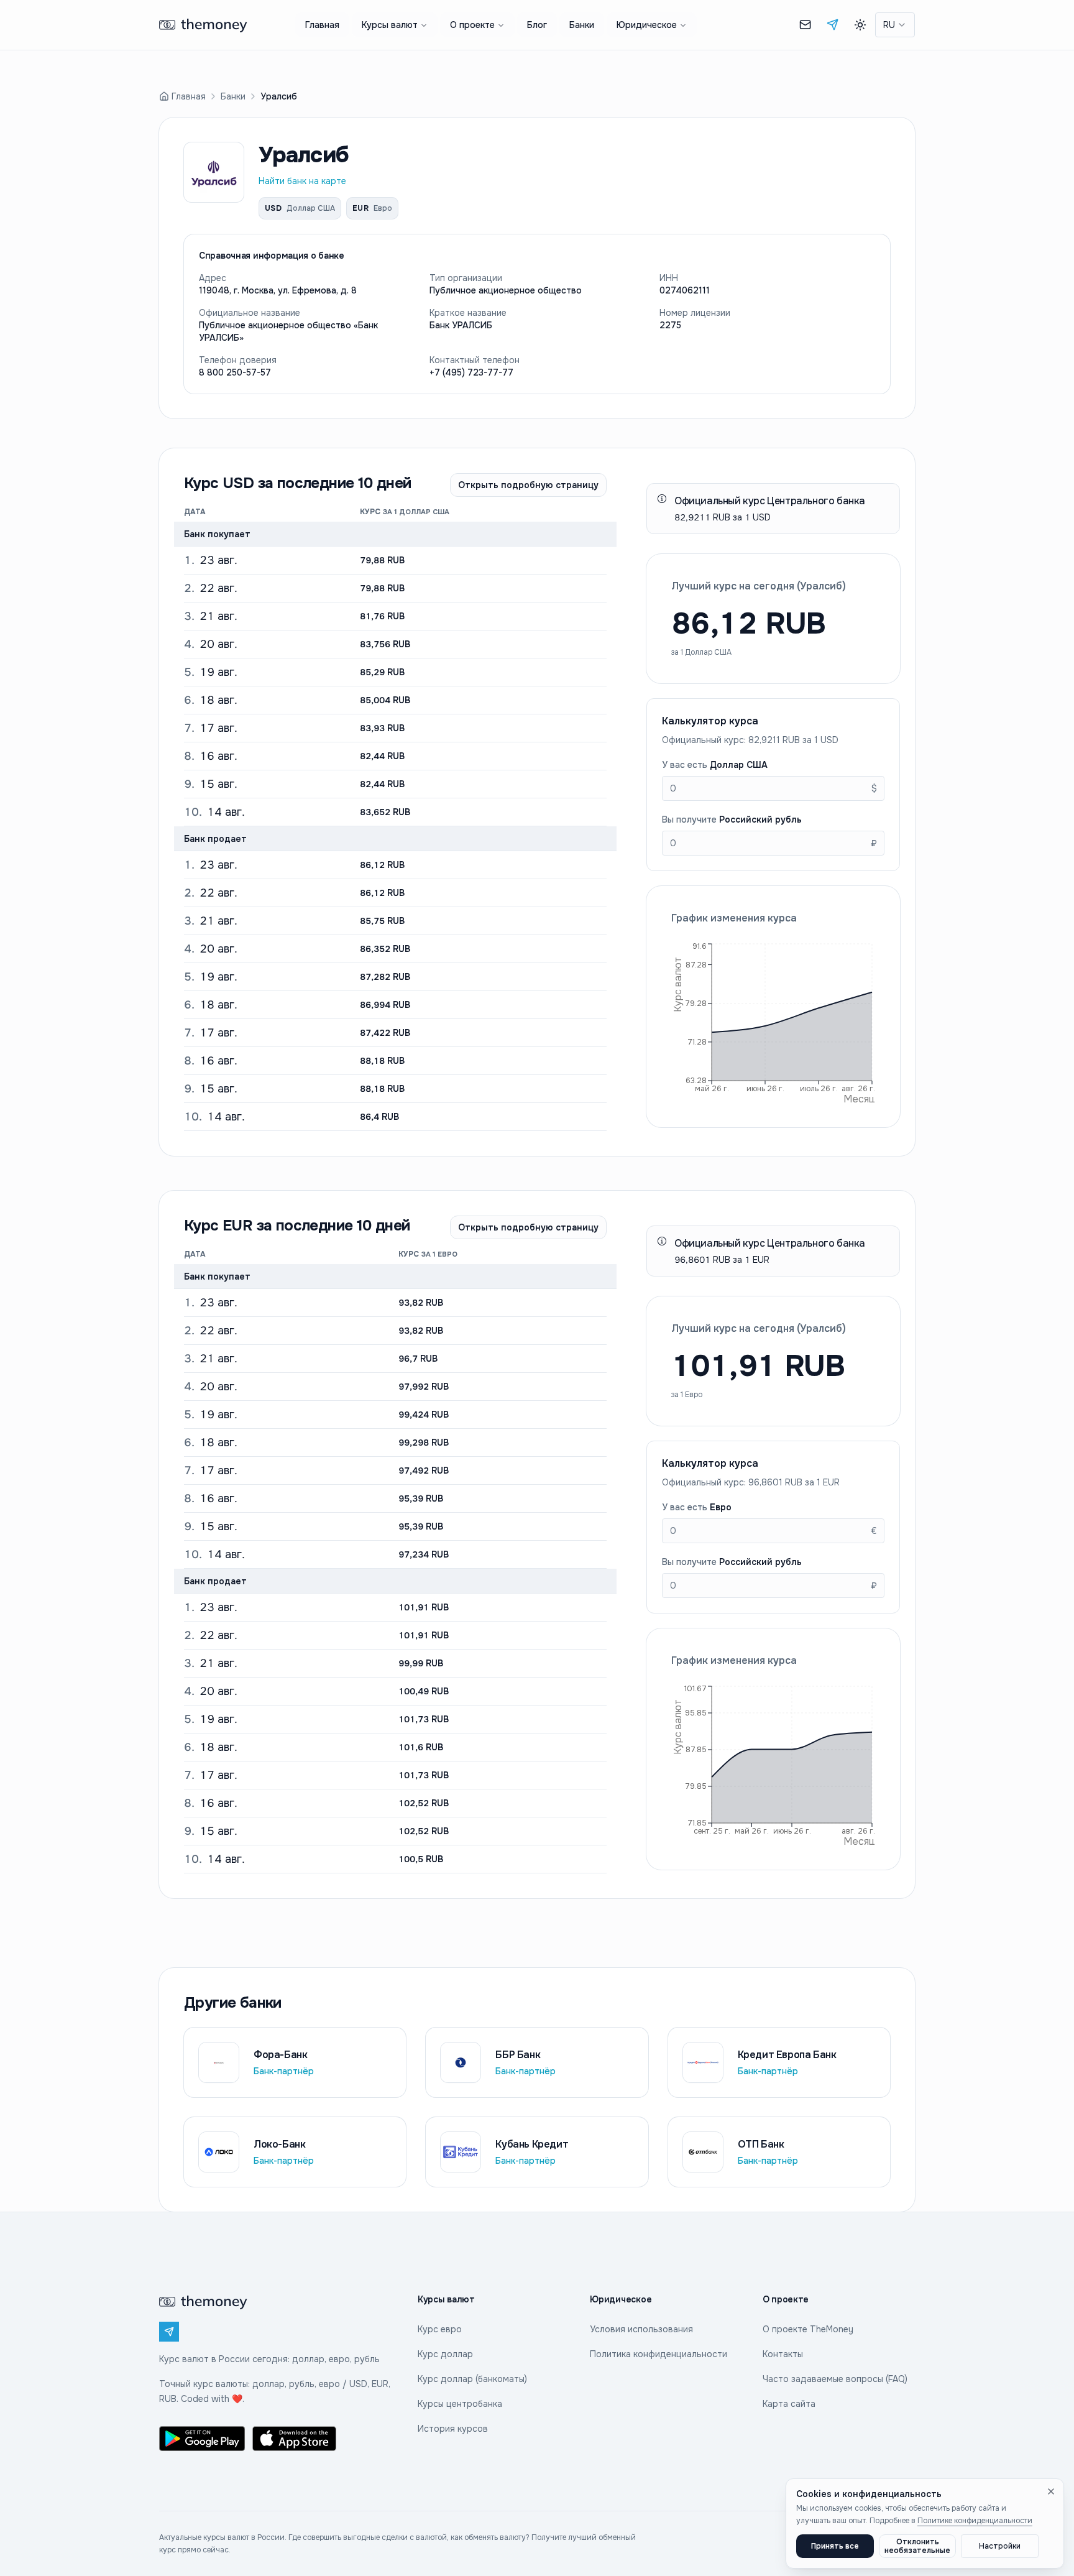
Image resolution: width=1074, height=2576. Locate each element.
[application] (773, 1022)
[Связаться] (805, 25)
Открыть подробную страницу (528, 485)
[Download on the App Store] (295, 2439)
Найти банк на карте (302, 181)
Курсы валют (390, 25)
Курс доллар (445, 2354)
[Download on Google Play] (202, 2439)
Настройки (1000, 2546)
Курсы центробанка (460, 2404)
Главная (322, 25)
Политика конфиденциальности (659, 2354)
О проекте (472, 25)
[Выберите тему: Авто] (860, 25)
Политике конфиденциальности (975, 2521)
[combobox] (895, 25)
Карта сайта (789, 2404)
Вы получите (732, 819)
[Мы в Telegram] (833, 25)
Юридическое (647, 25)
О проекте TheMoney (808, 2329)
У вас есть (715, 765)
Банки (582, 25)
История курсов (453, 2429)
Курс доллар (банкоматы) (472, 2379)
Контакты (783, 2354)
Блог (537, 25)
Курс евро (440, 2329)
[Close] (1051, 2491)
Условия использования (641, 2329)
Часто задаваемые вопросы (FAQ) (835, 2379)
